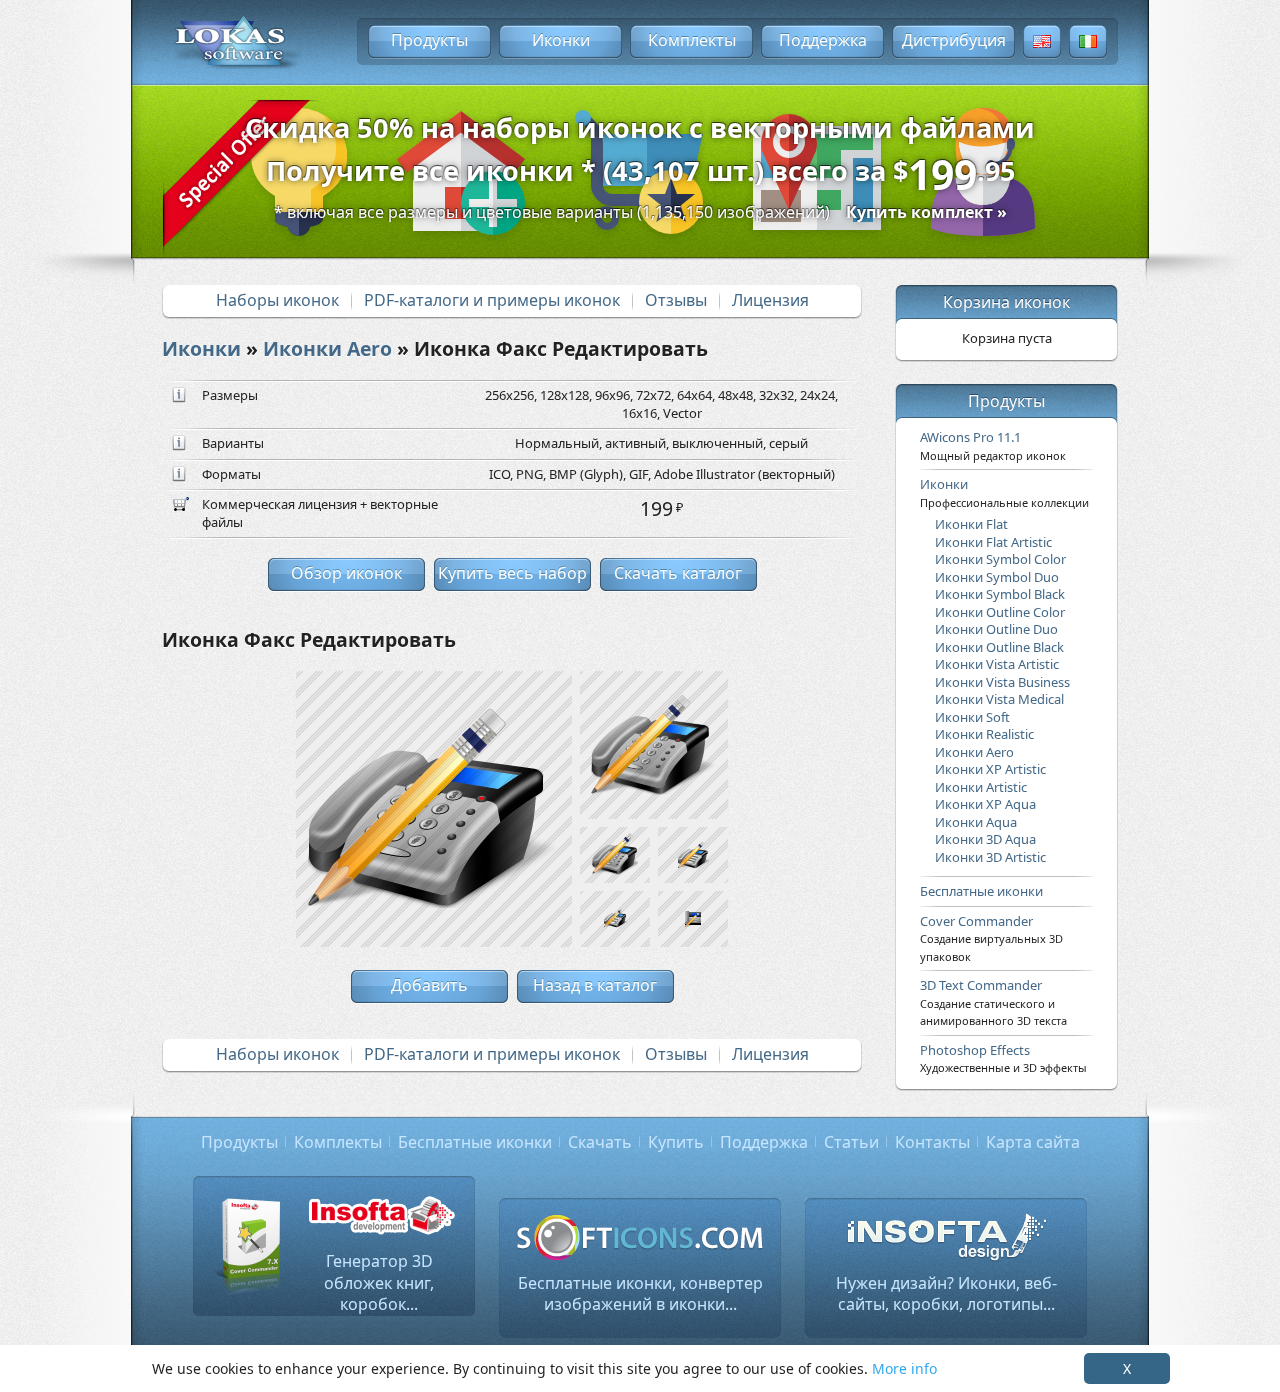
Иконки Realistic (984, 734)
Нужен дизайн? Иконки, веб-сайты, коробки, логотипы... (946, 1294)
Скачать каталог (678, 573)
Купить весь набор (512, 573)
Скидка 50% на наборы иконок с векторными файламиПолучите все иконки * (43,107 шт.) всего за (640, 156)
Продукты (429, 40)
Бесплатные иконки (981, 891)
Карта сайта (1033, 1142)
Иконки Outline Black (999, 647)
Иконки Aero (327, 348)
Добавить (429, 985)
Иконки (561, 40)
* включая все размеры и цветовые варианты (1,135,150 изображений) (640, 212)
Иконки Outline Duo (996, 629)
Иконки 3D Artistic (990, 857)
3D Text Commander (993, 1002)
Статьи (851, 1142)
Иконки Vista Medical (999, 699)
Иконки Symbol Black (1000, 594)
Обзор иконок (346, 573)
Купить (676, 1142)
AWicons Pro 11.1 (993, 445)
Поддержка (823, 40)
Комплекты (692, 40)
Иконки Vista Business (1002, 682)
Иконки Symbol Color (1000, 559)
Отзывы (676, 300)
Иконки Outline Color (1000, 612)
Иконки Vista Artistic (997, 664)
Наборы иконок (277, 300)
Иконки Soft (972, 717)
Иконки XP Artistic (990, 769)
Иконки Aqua (976, 822)
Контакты (932, 1142)
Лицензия (770, 300)
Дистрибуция (954, 40)
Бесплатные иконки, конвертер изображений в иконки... (640, 1294)
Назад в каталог (595, 985)
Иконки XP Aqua (985, 804)
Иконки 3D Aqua (985, 839)
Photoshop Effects (1003, 1058)
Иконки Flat (971, 524)
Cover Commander (991, 938)
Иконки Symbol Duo (997, 577)
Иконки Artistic (981, 787)
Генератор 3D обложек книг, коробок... (379, 1282)
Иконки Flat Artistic (993, 542)
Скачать (600, 1142)
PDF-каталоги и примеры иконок (492, 300)
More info (904, 1368)
